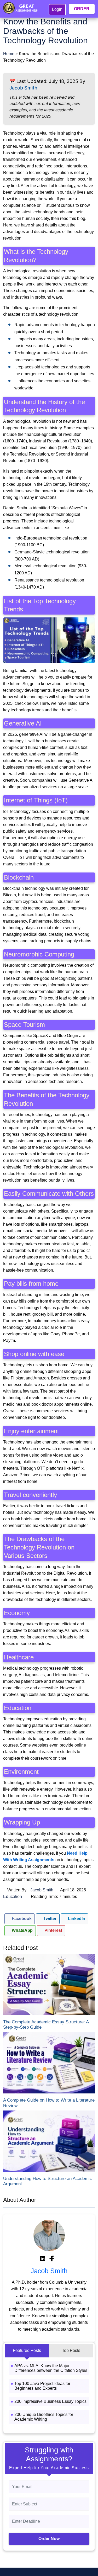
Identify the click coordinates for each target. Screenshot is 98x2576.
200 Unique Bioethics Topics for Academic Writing (44, 2417)
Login (57, 9)
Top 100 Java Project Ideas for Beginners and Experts (42, 2386)
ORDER (82, 9)
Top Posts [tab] (71, 2350)
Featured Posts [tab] (27, 2350)
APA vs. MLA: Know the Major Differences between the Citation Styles (51, 2368)
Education (13, 1897)
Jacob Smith (23, 88)
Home (9, 54)
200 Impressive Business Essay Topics (50, 2401)
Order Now (49, 2539)
